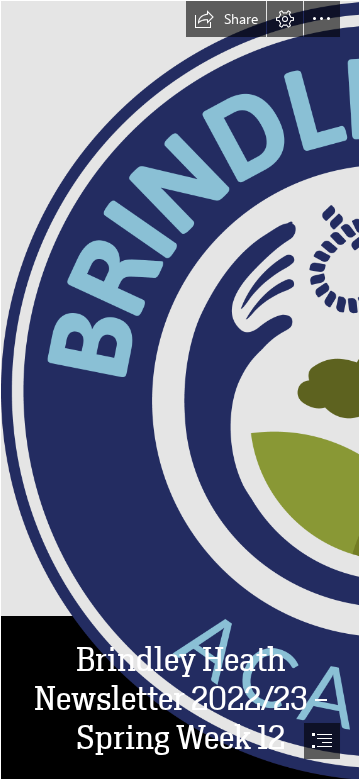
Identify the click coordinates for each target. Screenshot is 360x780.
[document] (180, 390)
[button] (226, 19)
